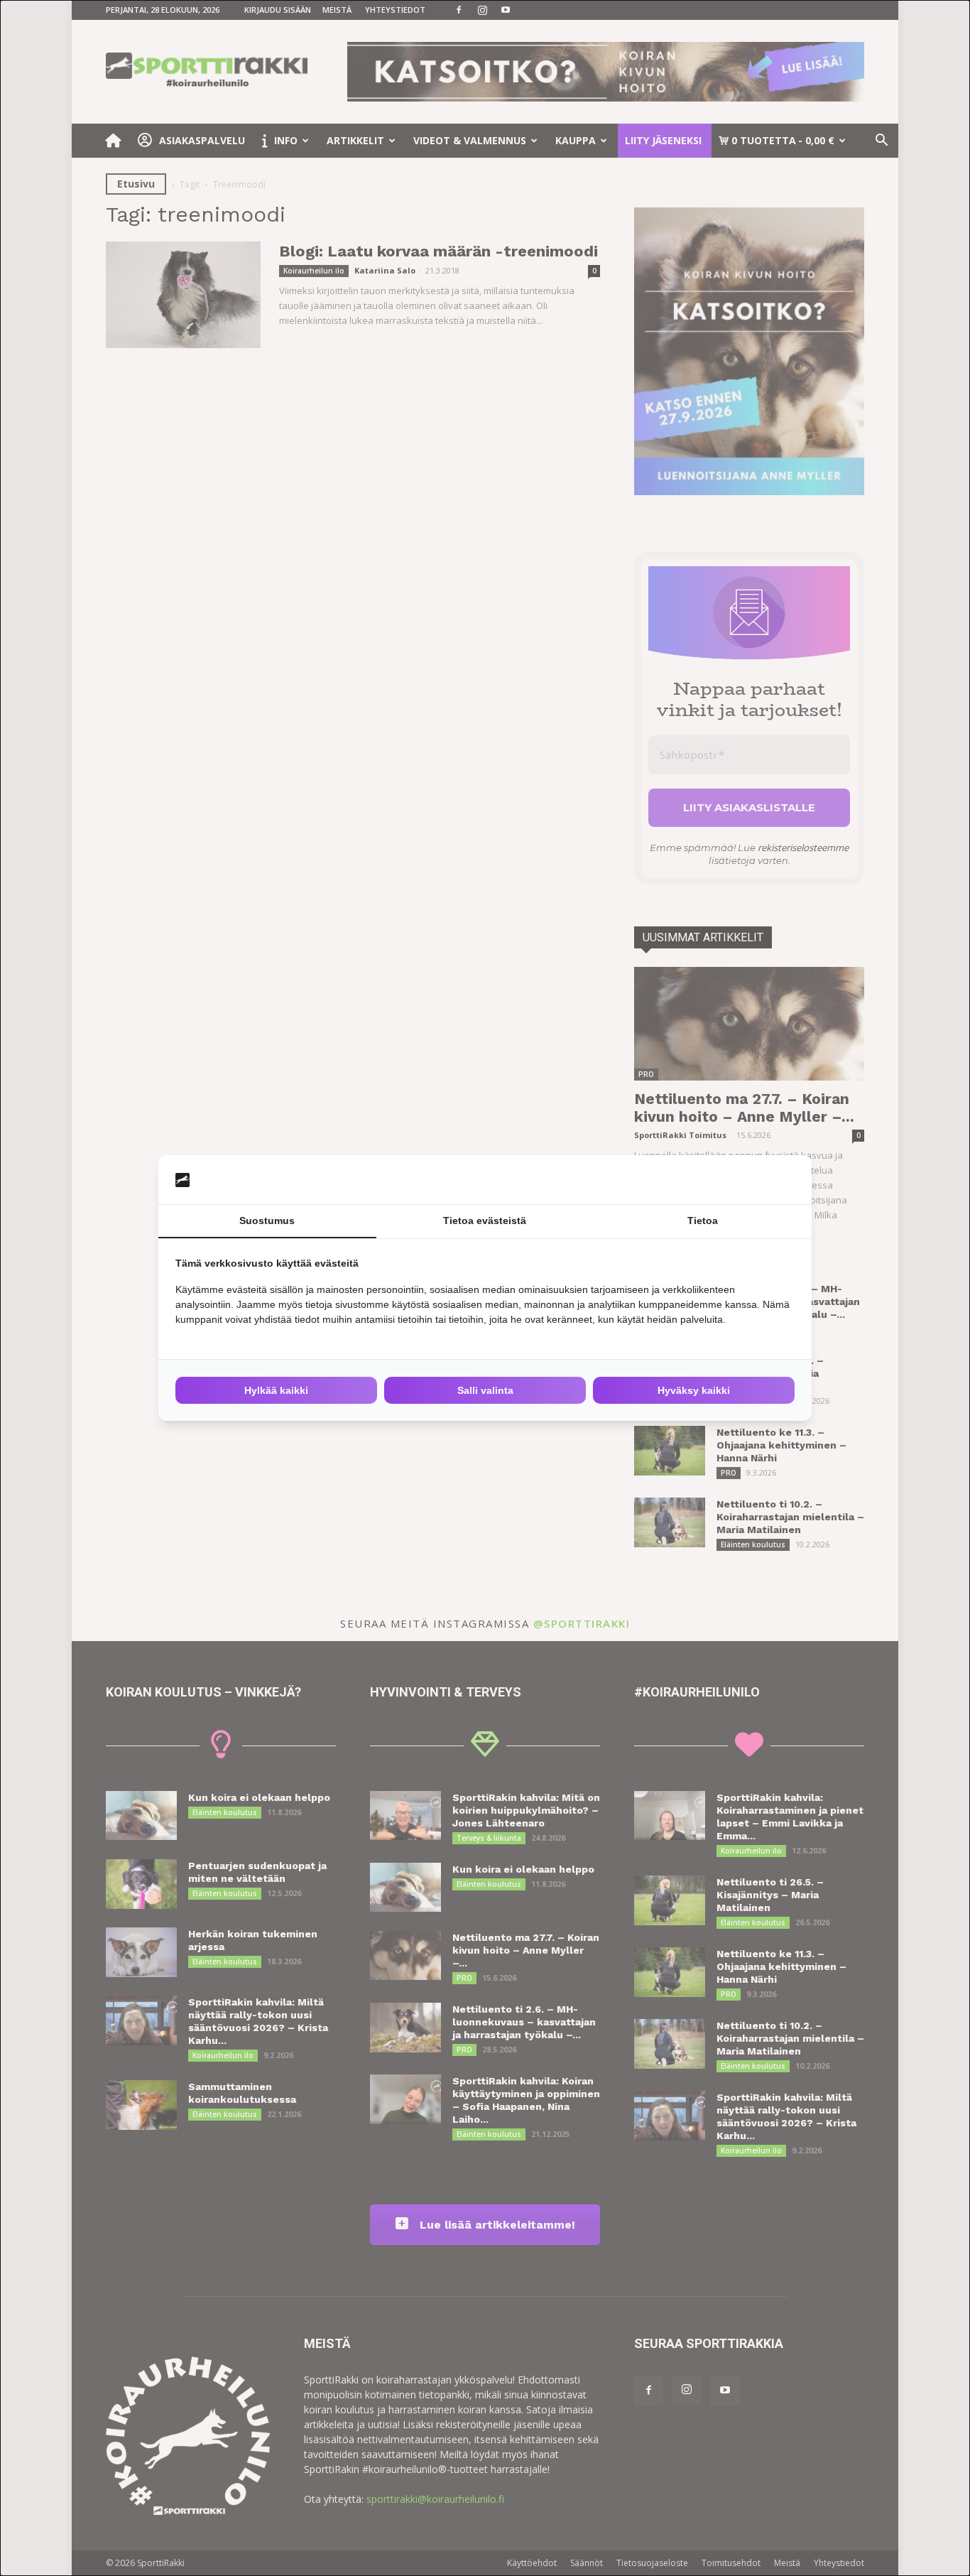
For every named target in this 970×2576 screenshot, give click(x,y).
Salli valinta (485, 1390)
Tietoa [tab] (703, 1221)
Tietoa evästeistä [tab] (485, 1221)
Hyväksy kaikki (694, 1390)
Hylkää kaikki (276, 1390)
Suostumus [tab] (267, 1221)
